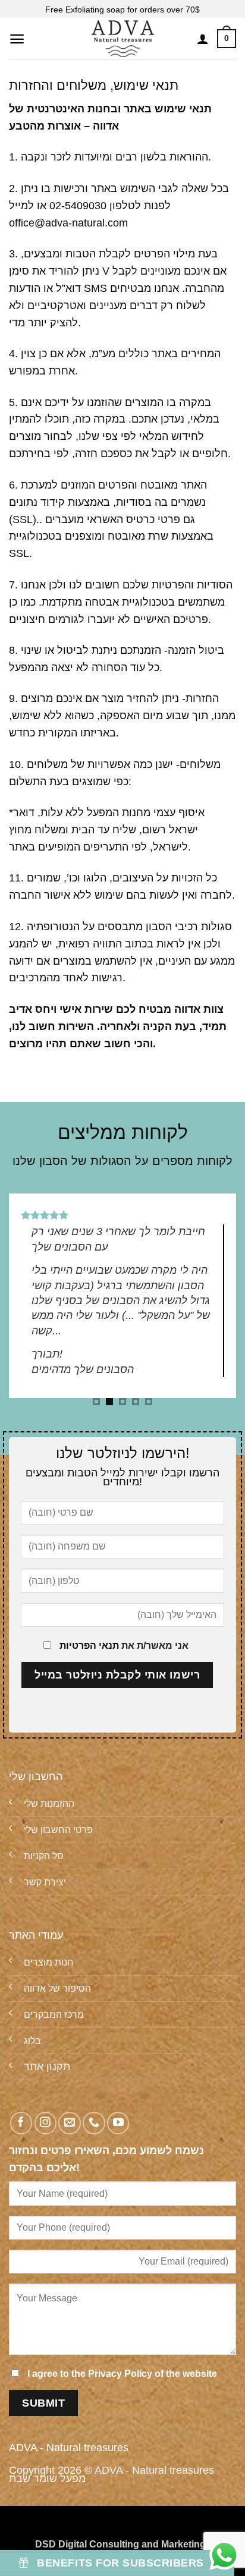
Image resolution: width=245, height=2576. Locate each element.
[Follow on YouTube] (118, 2123)
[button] (17, 39)
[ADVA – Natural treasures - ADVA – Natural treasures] (123, 39)
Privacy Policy (120, 2373)
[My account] (203, 39)
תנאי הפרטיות (89, 1645)
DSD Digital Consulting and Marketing (120, 2544)
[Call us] (94, 2123)
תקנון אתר (47, 2067)
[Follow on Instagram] (45, 2123)
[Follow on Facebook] (21, 2123)
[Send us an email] (69, 2123)
